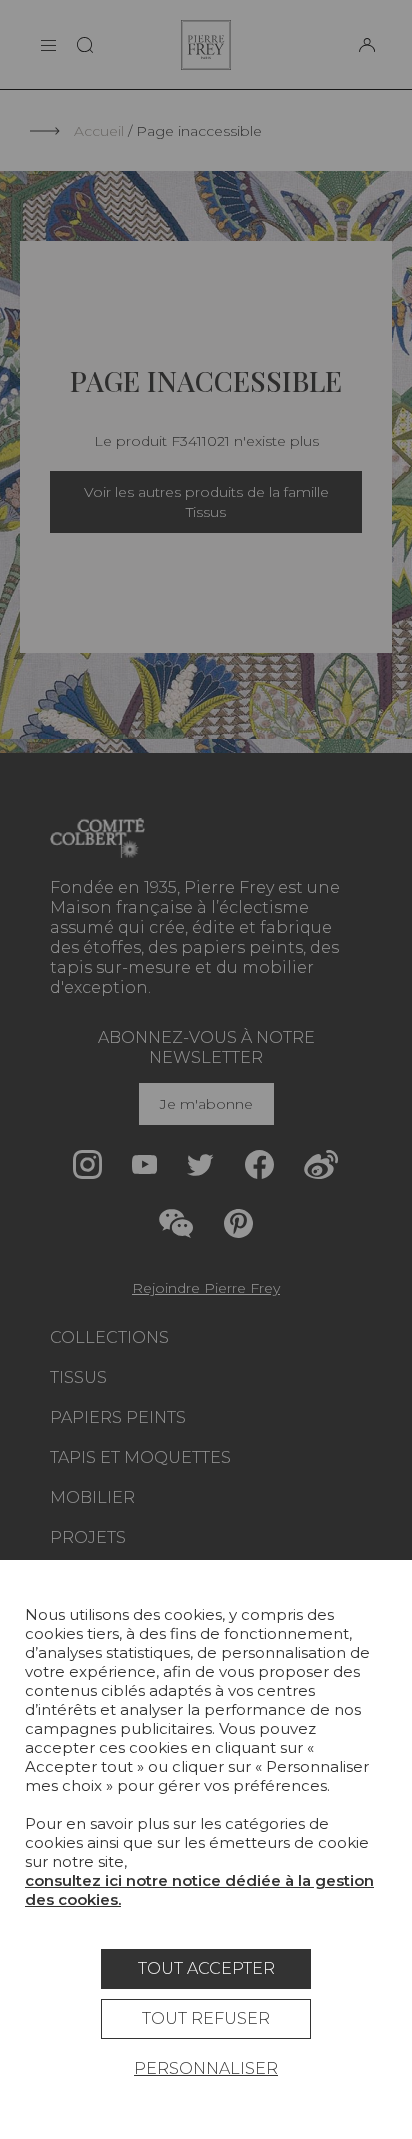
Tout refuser (206, 2018)
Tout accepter (206, 1968)
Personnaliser (206, 2068)
